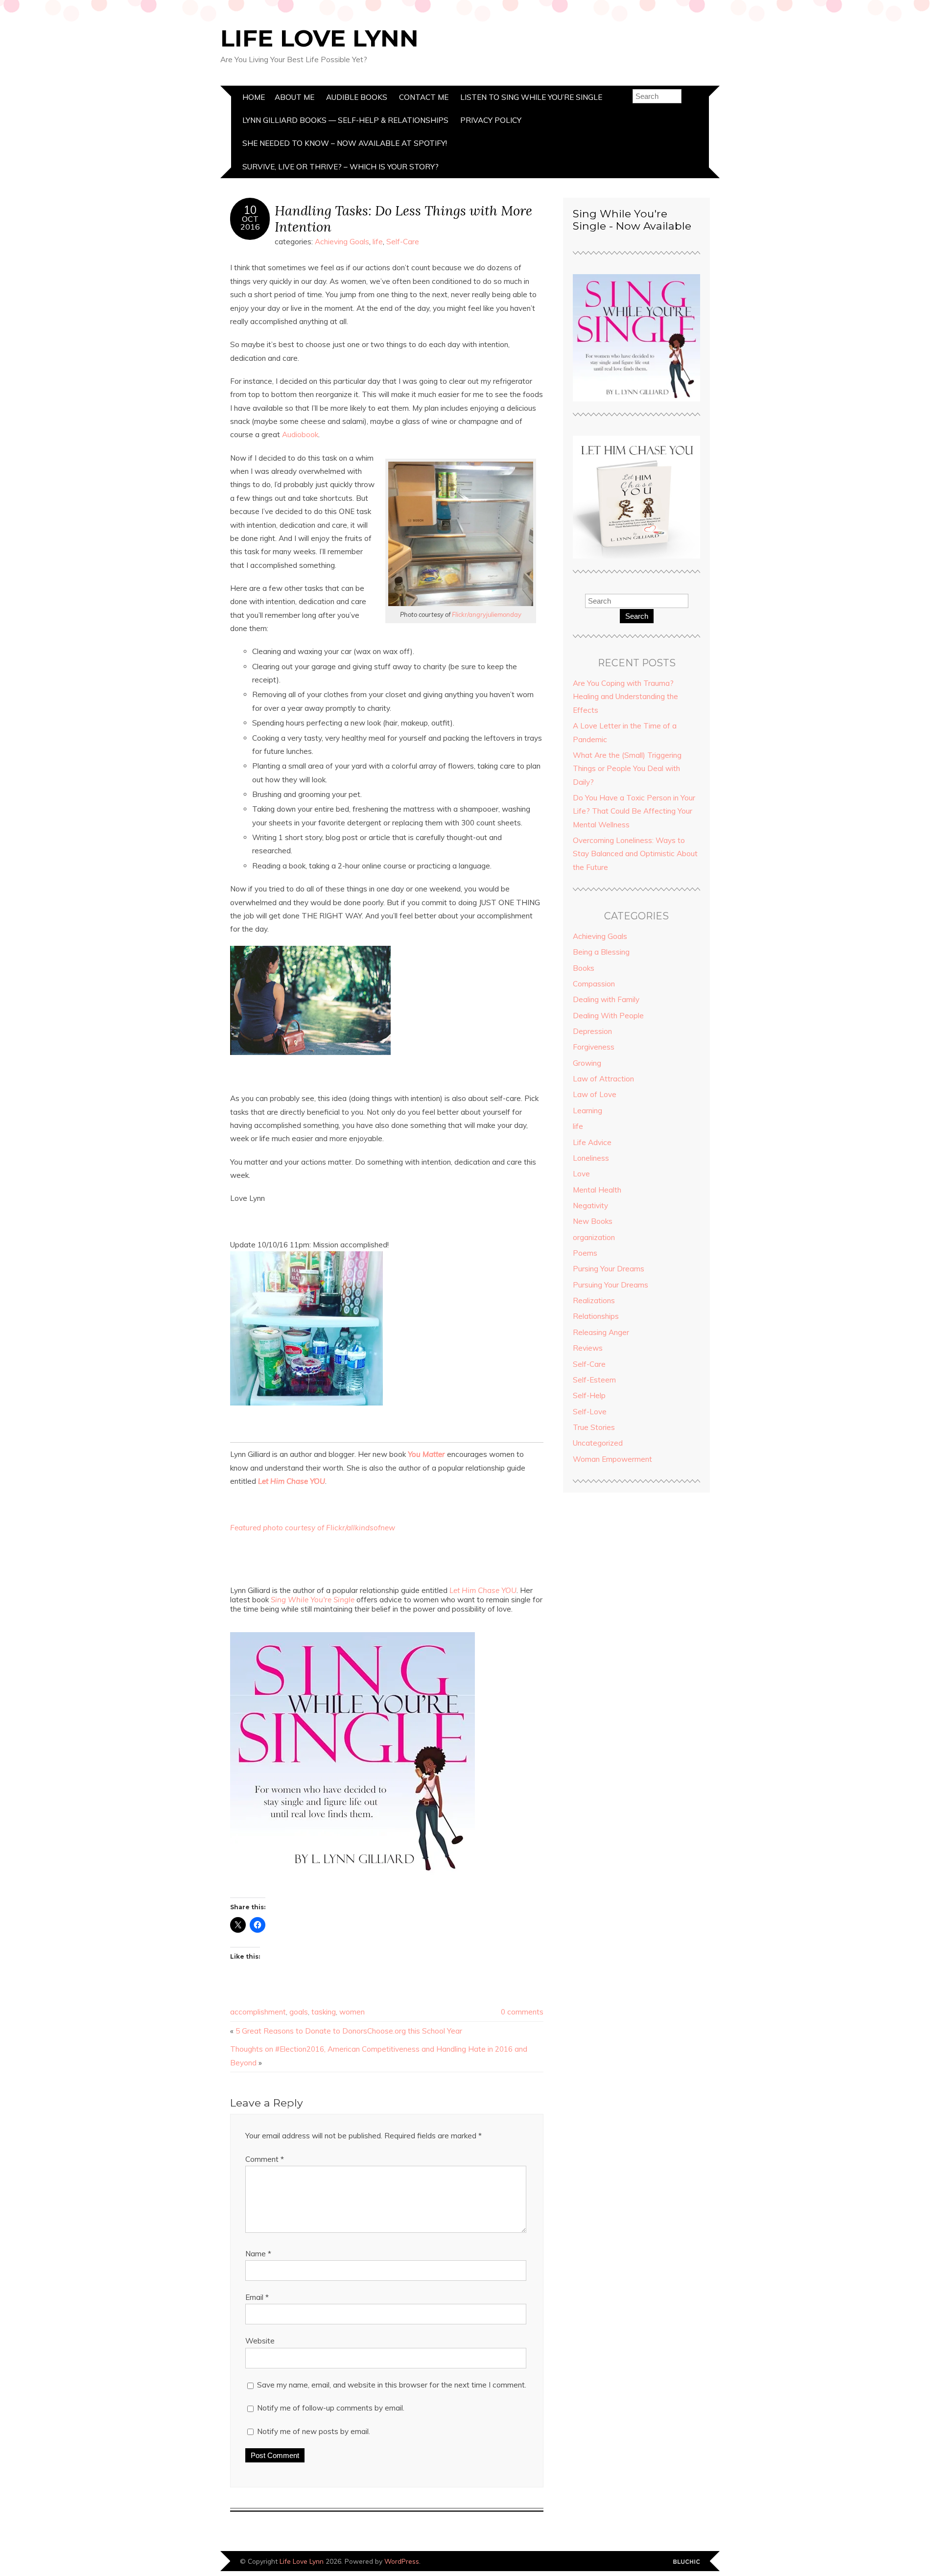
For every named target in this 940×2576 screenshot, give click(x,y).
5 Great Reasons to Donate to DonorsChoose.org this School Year (349, 2031)
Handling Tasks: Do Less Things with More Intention (403, 218)
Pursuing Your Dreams (611, 1285)
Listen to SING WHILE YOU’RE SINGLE (531, 97)
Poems (585, 1253)
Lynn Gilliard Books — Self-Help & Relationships (345, 120)
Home (254, 97)
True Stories (594, 1427)
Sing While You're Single (313, 1600)
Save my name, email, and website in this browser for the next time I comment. (392, 2385)
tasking (324, 2012)
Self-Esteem (594, 1380)
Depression (592, 1031)
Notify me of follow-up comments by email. (331, 2408)
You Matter (426, 1454)
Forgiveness (594, 1047)
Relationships (596, 1316)
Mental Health (597, 1190)
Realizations (594, 1300)
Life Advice (592, 1142)
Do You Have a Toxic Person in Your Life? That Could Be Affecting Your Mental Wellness (634, 811)
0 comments (522, 2012)
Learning (587, 1111)
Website (260, 2341)
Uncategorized (598, 1443)
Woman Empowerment (612, 1459)
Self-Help (589, 1395)
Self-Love (590, 1412)
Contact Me (424, 97)
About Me (294, 97)
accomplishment (258, 2012)
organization (594, 1237)
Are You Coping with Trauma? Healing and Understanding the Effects (625, 697)
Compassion (594, 984)
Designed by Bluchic (687, 2562)
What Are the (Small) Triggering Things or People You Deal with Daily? (627, 769)
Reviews (588, 1348)
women (352, 2012)
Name (258, 2254)
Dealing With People (608, 1016)
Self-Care (403, 242)
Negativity (590, 1206)
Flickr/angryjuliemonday (487, 614)
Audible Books (357, 97)
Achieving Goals (342, 242)
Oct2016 (250, 223)
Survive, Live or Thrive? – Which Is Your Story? (341, 167)
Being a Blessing (601, 952)
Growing (587, 1063)
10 (250, 210)
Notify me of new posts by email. (314, 2431)
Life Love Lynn (319, 38)
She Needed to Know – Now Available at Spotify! (345, 143)
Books (584, 968)
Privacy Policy (491, 120)
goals (299, 2012)
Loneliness (591, 1158)
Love (581, 1174)
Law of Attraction (603, 1079)
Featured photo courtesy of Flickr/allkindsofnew (313, 1528)
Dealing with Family (606, 999)
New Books (593, 1221)
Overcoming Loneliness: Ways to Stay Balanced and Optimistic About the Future (635, 854)
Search (637, 616)
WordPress (402, 2561)
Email (257, 2297)
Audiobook (300, 434)
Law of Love (595, 1094)
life (378, 242)
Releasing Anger (601, 1332)
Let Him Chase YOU (292, 1481)
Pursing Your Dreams (609, 1269)
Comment (265, 2159)
